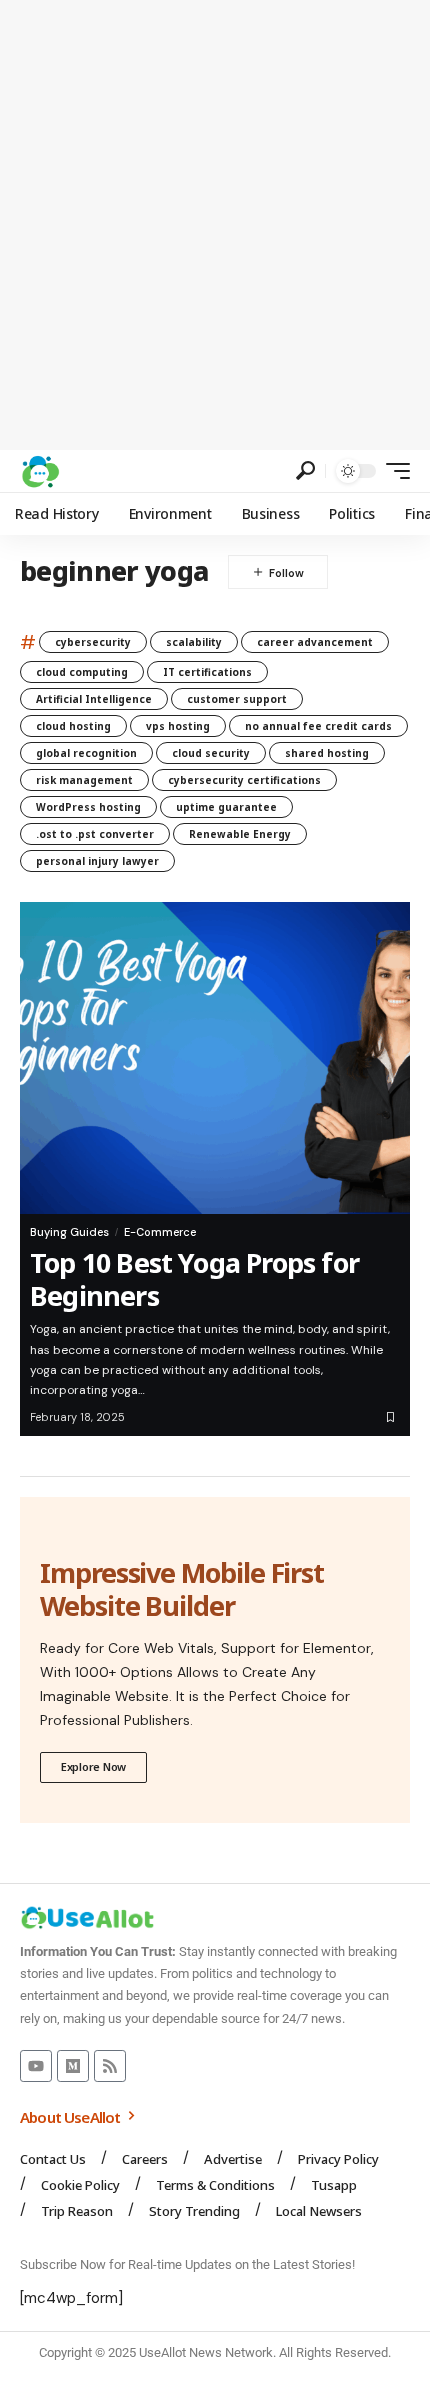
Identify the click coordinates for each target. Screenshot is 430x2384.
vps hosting (178, 726)
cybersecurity (93, 642)
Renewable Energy (240, 834)
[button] (305, 470)
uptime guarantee (226, 807)
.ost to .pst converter (95, 834)
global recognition (86, 753)
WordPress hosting (88, 807)
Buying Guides (69, 1232)
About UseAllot (72, 2117)
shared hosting (327, 753)
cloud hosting (73, 726)
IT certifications (207, 672)
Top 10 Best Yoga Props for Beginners (194, 1278)
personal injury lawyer (97, 861)
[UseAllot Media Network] (40, 471)
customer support (237, 699)
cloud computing (82, 672)
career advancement (315, 642)
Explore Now (93, 1766)
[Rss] (110, 2066)
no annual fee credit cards (318, 726)
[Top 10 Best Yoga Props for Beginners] (215, 1058)
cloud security (211, 753)
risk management (84, 780)
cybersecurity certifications (244, 780)
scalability (194, 642)
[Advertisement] (215, 225)
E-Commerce (160, 1232)
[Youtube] (36, 2066)
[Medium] (73, 2066)
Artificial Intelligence (94, 699)
